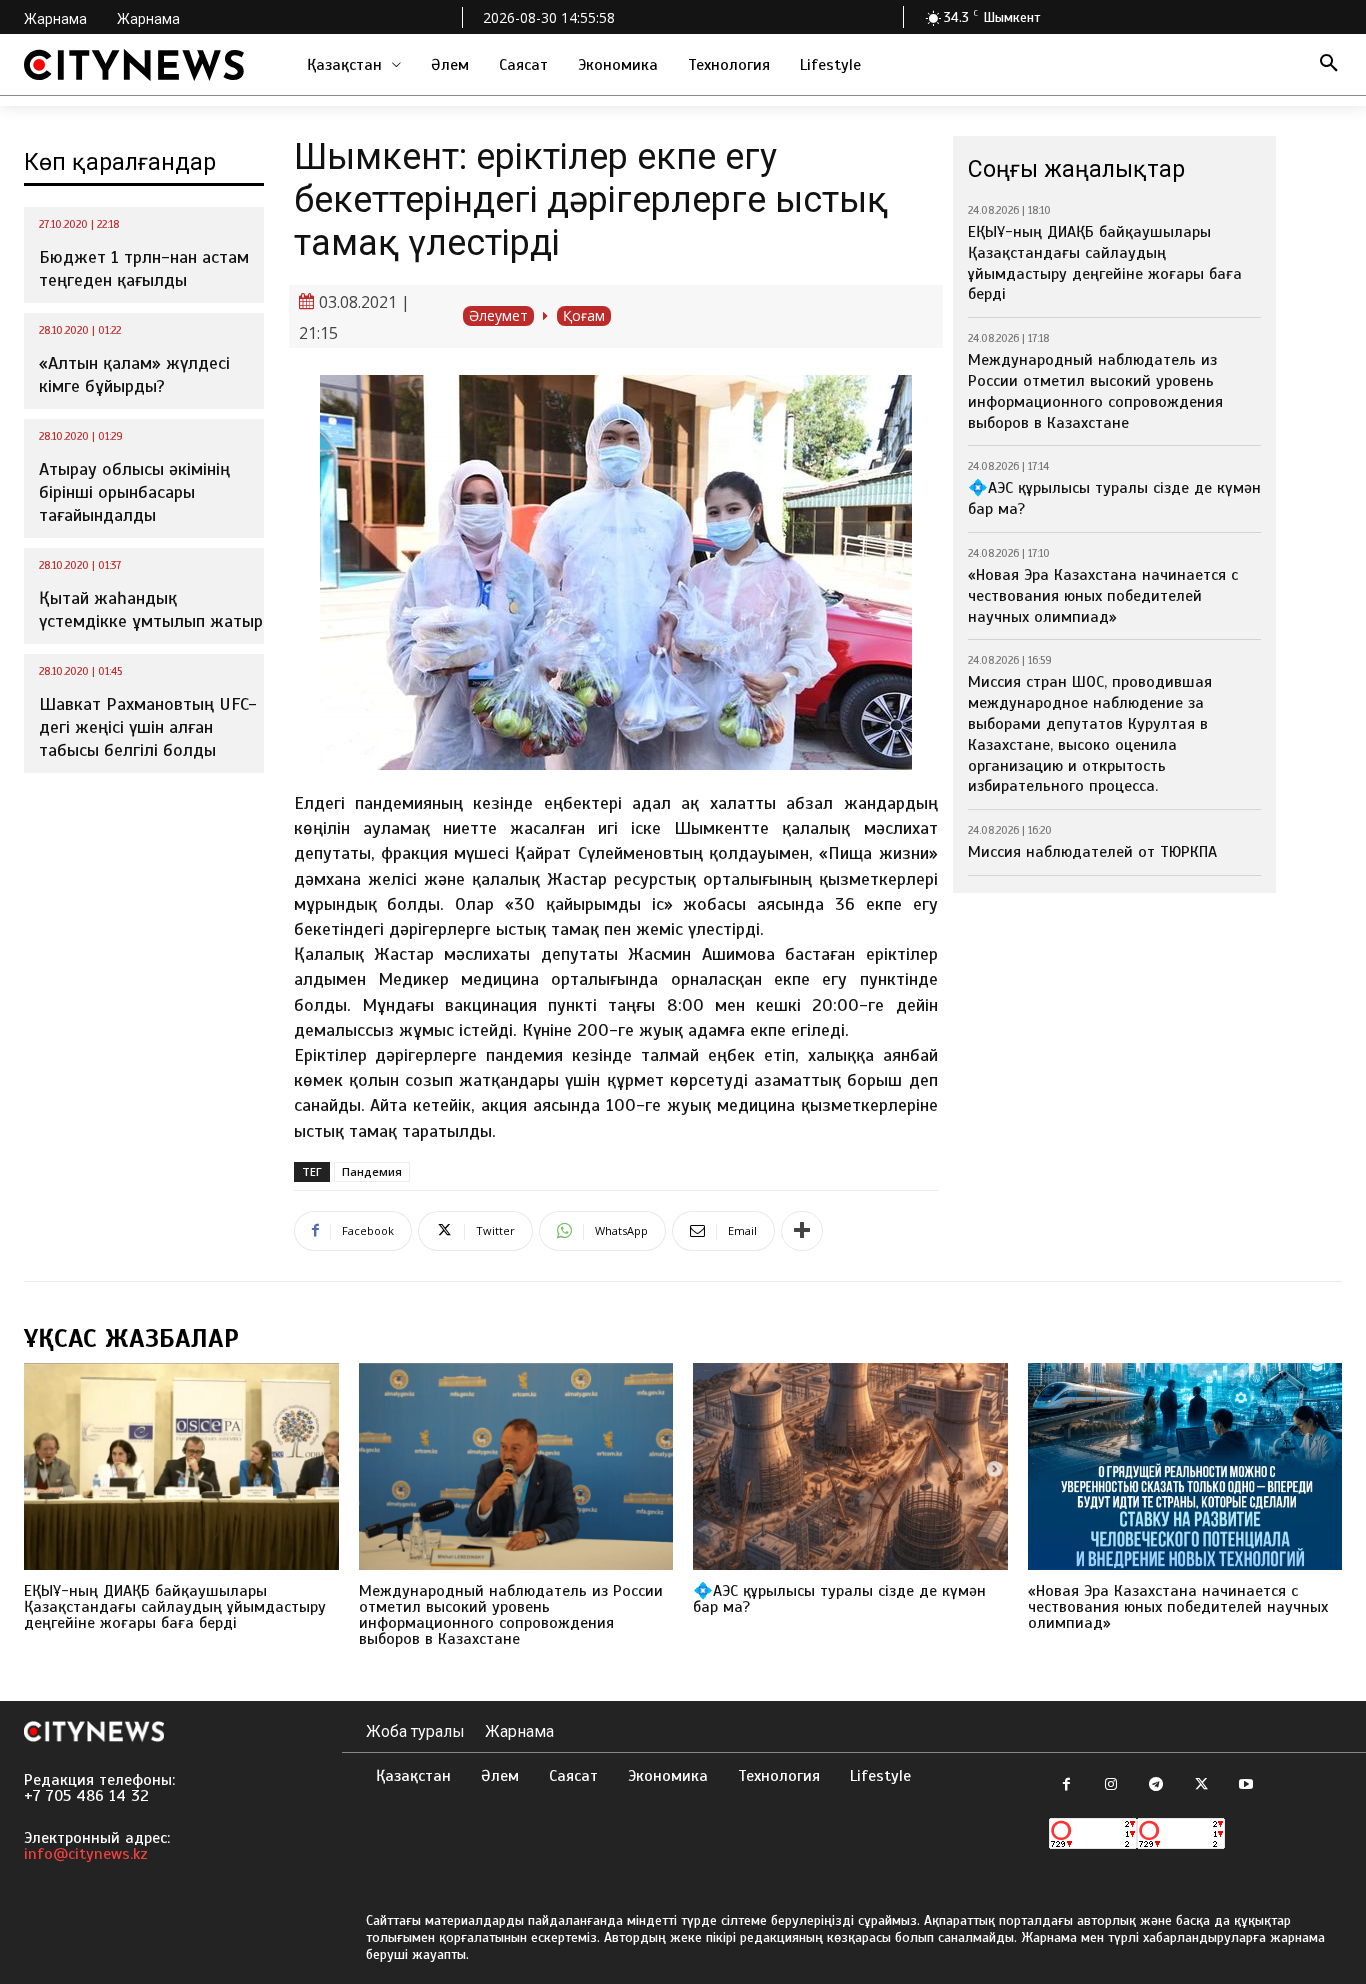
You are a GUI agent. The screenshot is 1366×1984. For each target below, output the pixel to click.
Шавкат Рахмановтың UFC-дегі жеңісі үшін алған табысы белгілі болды (148, 727)
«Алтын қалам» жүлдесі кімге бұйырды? (134, 374)
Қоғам (584, 315)
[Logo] (134, 65)
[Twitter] (1201, 1785)
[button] (1329, 65)
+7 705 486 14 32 (86, 1796)
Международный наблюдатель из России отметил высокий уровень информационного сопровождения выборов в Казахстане (1095, 391)
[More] (802, 1231)
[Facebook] (1066, 1785)
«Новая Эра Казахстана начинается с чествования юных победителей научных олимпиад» (1103, 596)
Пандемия (372, 1171)
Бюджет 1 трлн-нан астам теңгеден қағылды (144, 268)
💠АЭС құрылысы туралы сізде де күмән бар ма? (839, 1599)
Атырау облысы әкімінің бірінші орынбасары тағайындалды (134, 492)
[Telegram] (1156, 1785)
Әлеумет (498, 315)
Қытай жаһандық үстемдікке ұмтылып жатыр (151, 609)
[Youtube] (1246, 1785)
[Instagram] (1111, 1785)
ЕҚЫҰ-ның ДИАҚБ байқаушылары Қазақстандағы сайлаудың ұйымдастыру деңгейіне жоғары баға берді (1105, 263)
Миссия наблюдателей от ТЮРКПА (1092, 852)
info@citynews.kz (86, 1854)
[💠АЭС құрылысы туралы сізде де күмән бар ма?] (850, 1467)
